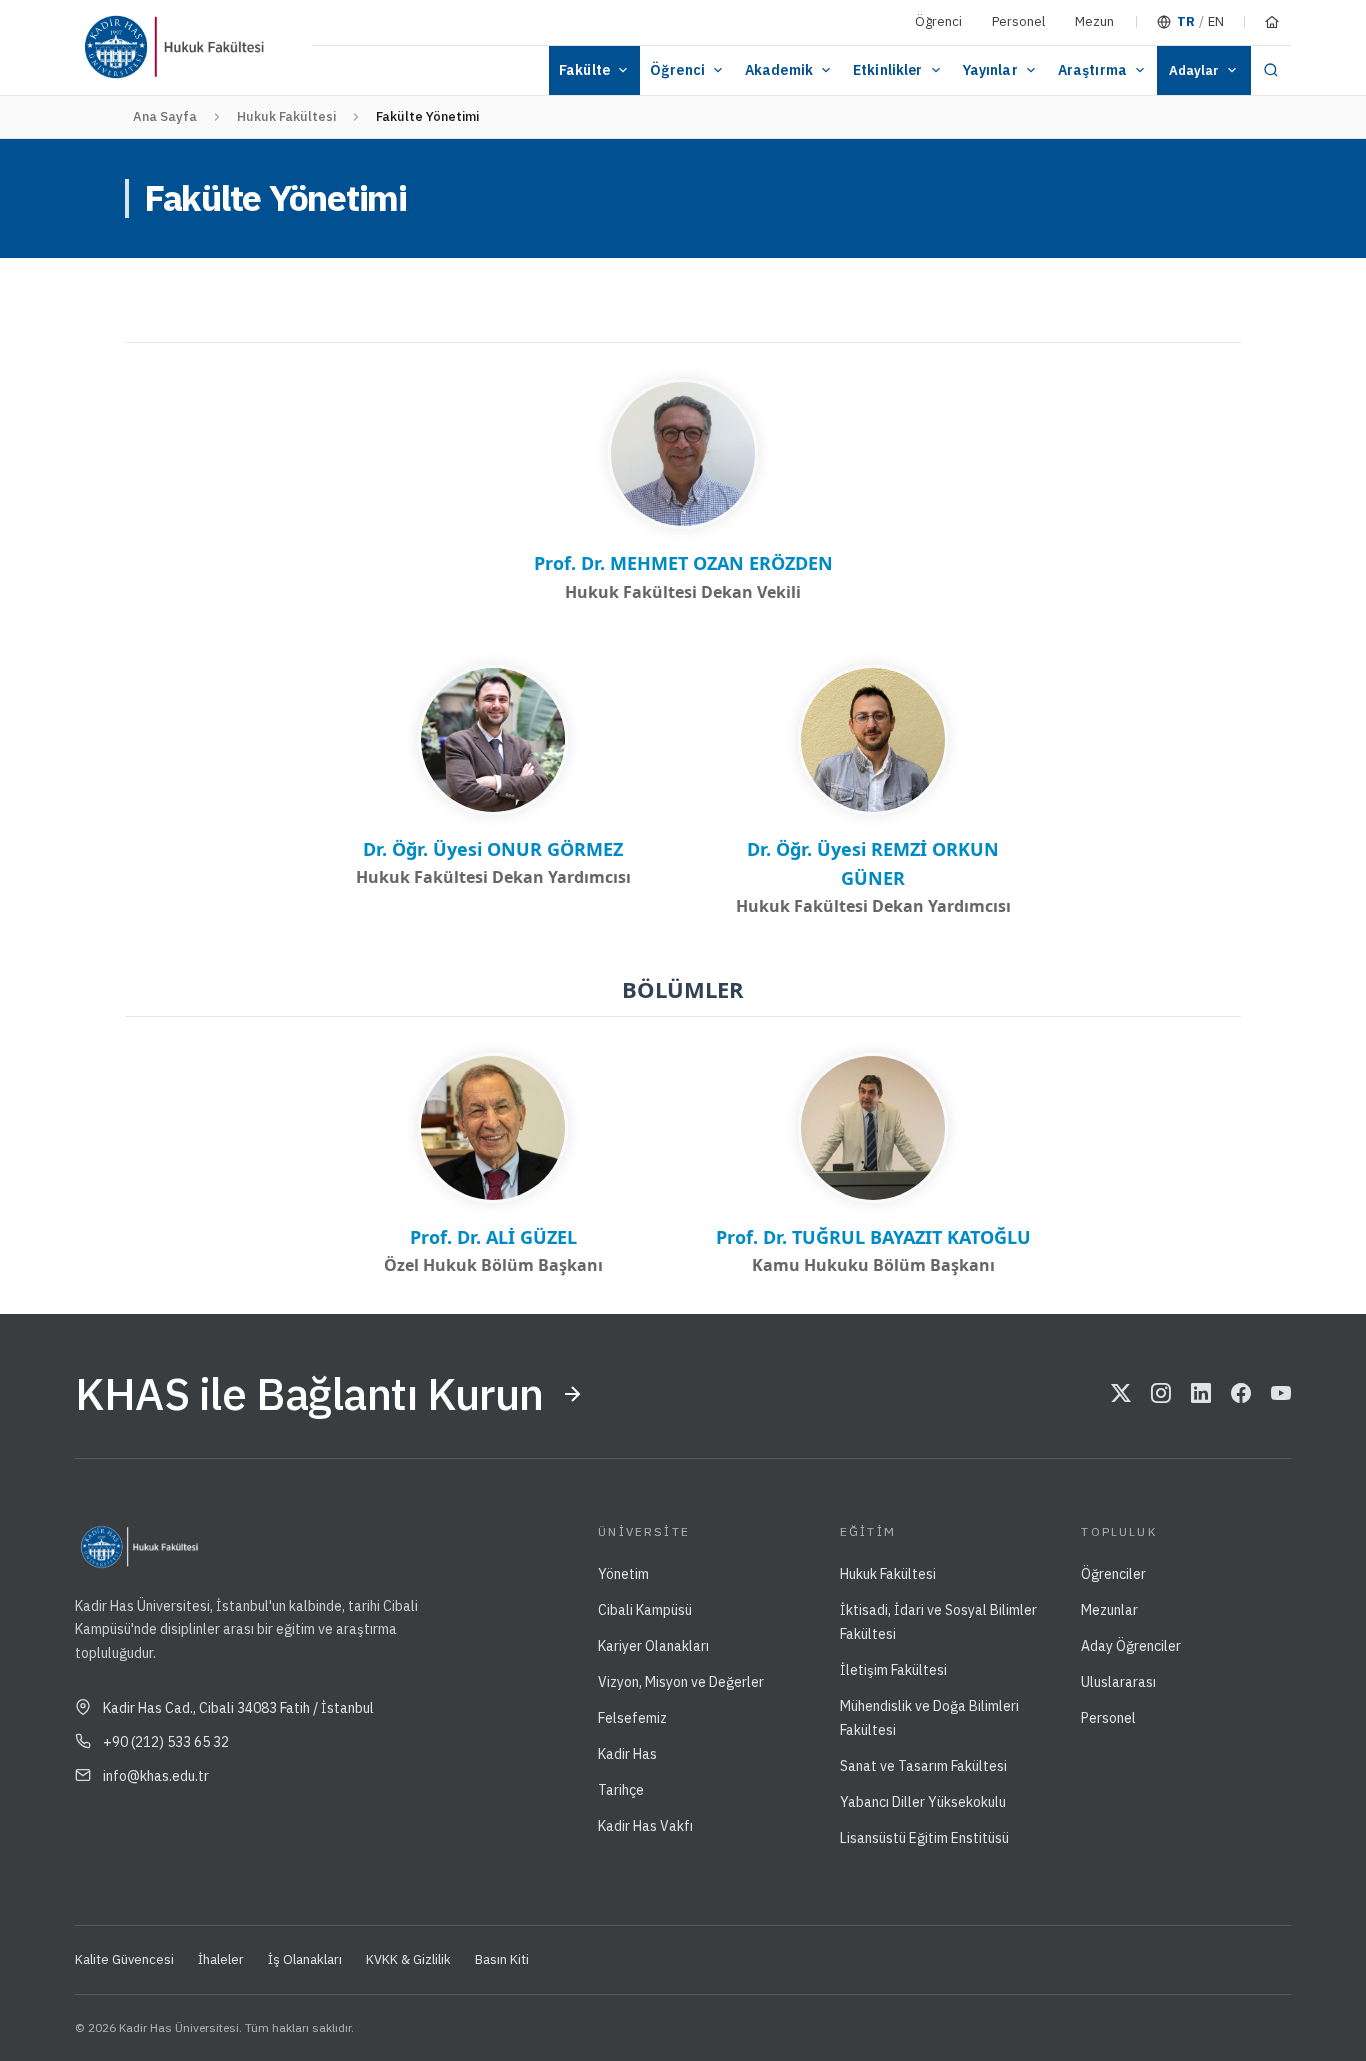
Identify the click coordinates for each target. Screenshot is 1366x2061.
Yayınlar (990, 70)
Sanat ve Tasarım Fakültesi (923, 1766)
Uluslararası (1118, 1682)
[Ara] (1271, 70)
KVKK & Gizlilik (408, 1959)
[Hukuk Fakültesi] (233, 47)
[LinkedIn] (1201, 1394)
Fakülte (584, 70)
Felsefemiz (632, 1718)
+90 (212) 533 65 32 (166, 1742)
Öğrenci (938, 21)
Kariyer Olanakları (653, 1646)
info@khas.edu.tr (156, 1776)
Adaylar (1194, 70)
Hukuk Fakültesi (286, 116)
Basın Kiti (502, 1959)
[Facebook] (1241, 1394)
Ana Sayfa (165, 116)
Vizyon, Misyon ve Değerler (681, 1682)
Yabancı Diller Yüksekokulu (923, 1802)
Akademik (779, 70)
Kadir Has (627, 1754)
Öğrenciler (1113, 1574)
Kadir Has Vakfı (645, 1826)
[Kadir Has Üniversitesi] (124, 47)
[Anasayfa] (1272, 22)
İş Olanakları (305, 1959)
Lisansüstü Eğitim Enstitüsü (924, 1838)
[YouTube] (1281, 1394)
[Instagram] (1161, 1394)
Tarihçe (621, 1790)
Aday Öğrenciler (1131, 1646)
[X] (1121, 1394)
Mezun (1094, 21)
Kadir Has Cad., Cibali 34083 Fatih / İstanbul (238, 1708)
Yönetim (623, 1574)
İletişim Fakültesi (893, 1670)
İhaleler (221, 1959)
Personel (1018, 21)
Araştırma (1092, 70)
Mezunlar (1109, 1610)
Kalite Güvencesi (124, 1959)
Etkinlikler (888, 70)
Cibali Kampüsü (645, 1610)
